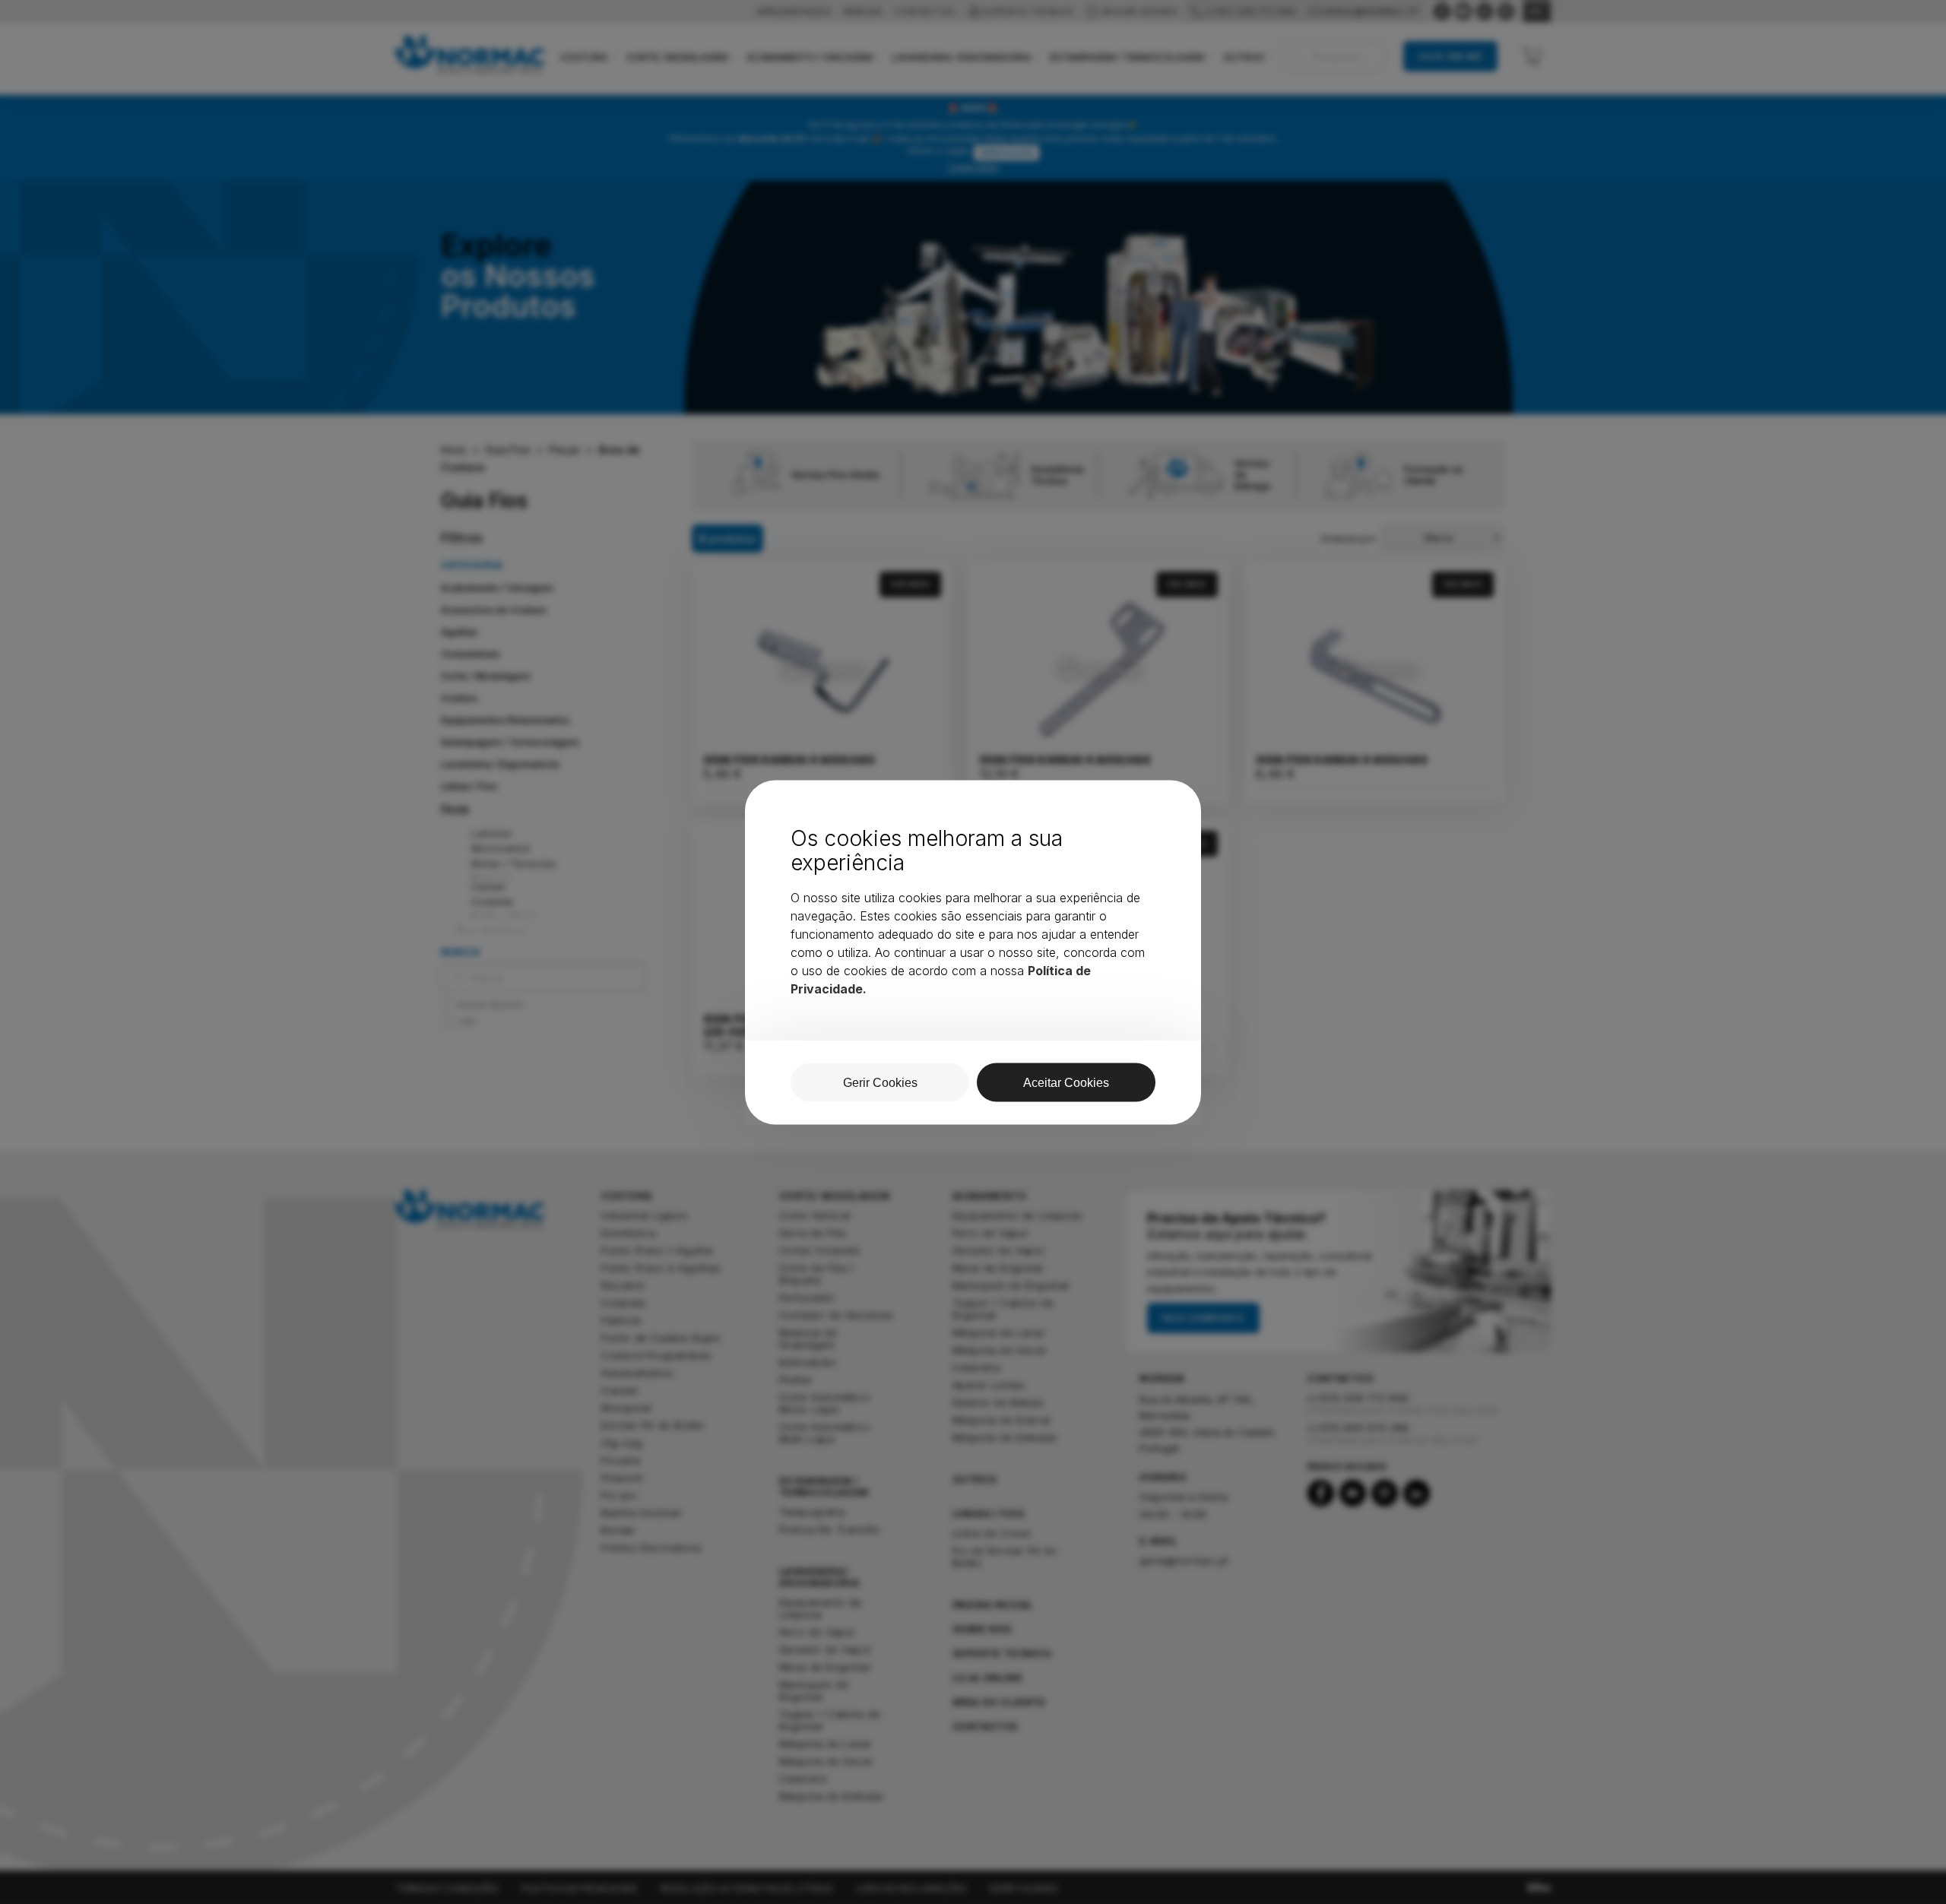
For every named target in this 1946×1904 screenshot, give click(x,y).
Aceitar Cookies (1066, 1082)
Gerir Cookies (880, 1082)
